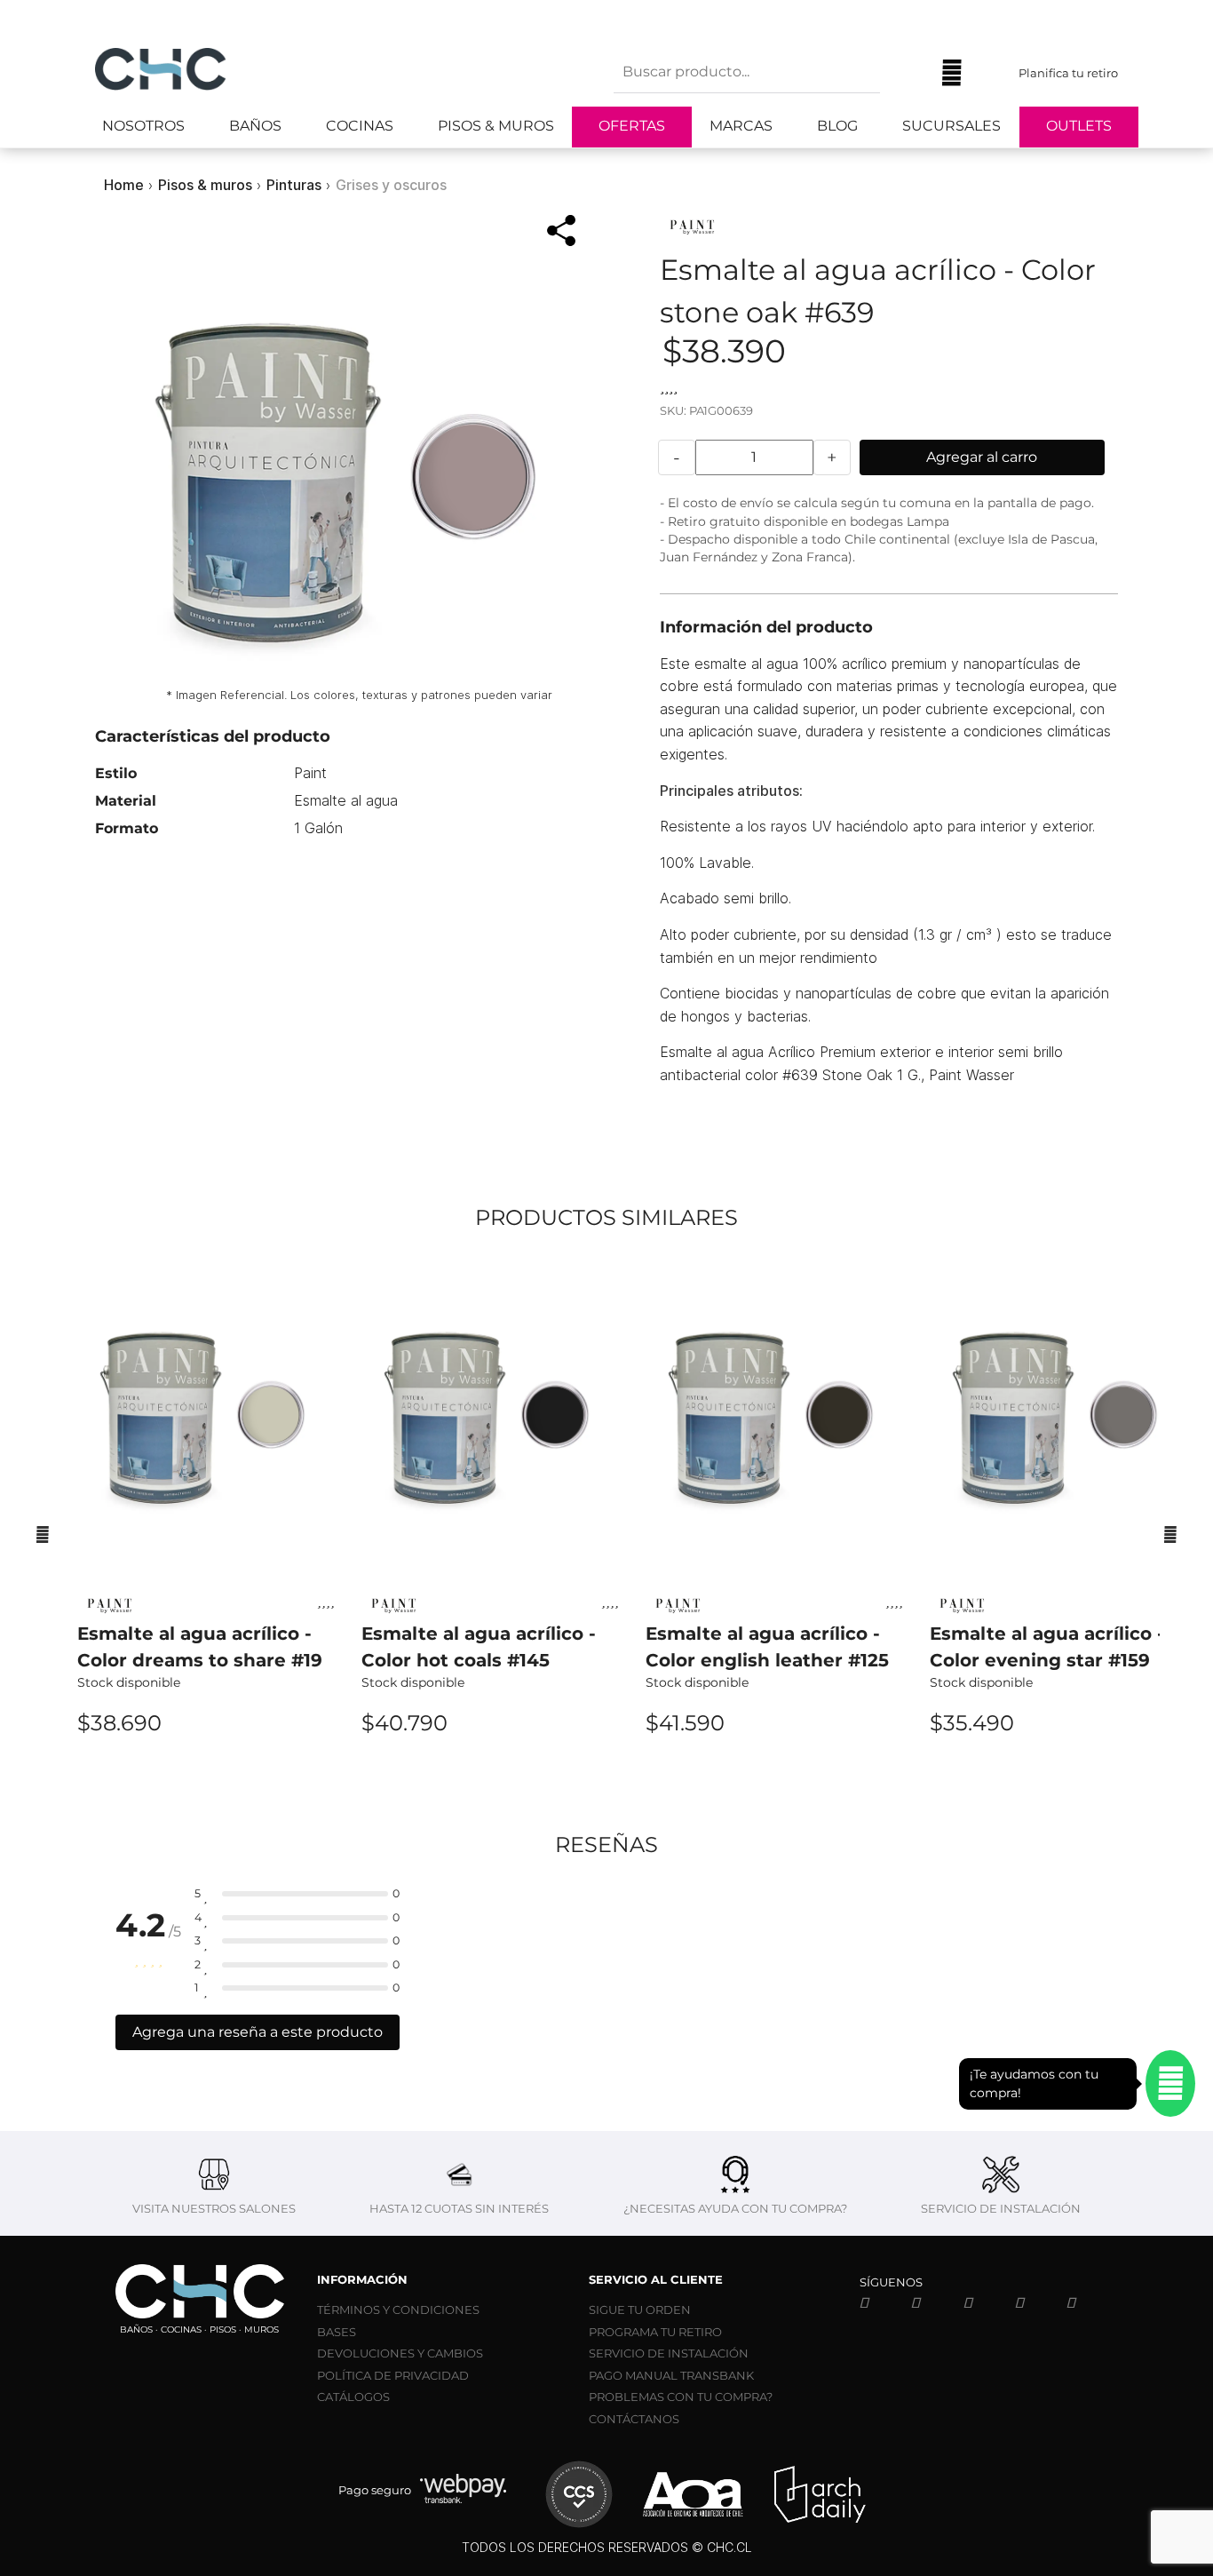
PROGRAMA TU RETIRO (655, 2332)
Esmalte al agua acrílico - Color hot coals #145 (479, 1647)
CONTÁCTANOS (634, 2419)
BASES (337, 2332)
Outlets (1079, 126)
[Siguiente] (1170, 1534)
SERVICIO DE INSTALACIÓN (669, 2353)
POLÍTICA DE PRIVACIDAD (393, 2375)
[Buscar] (907, 73)
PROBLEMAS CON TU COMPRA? (681, 2397)
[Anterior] (43, 1534)
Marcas (741, 126)
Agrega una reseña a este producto (258, 2032)
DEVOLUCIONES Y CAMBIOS (400, 2353)
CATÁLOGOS (353, 2397)
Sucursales (951, 126)
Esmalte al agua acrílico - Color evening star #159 (1047, 1647)
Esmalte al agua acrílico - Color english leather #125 (767, 1647)
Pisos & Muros (496, 126)
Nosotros (143, 126)
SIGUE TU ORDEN (640, 2310)
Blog (837, 126)
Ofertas (632, 126)
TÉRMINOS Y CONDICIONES (398, 2310)
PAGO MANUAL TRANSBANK (671, 2375)
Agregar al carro (982, 457)
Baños (255, 126)
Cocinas (360, 126)
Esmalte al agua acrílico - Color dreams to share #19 (200, 1647)
